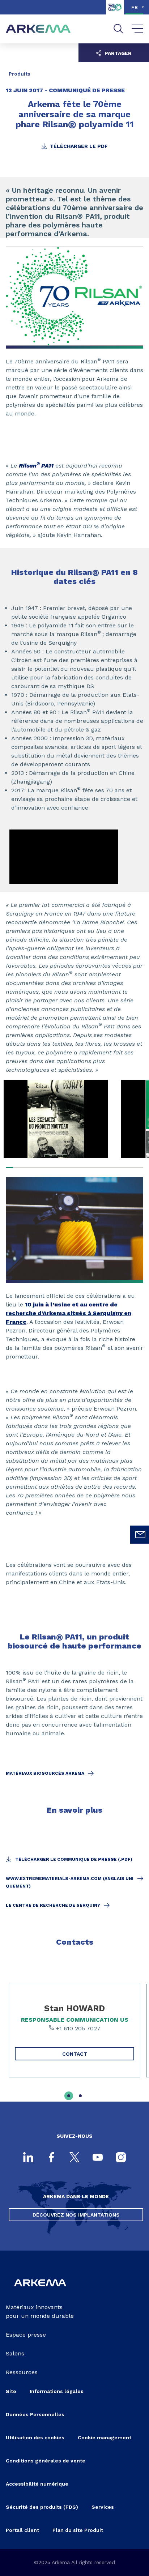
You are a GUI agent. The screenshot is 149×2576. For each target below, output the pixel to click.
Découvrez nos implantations (76, 2215)
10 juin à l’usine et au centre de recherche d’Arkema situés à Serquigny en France (69, 1313)
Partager (117, 53)
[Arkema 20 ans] (115, 12)
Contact (75, 2054)
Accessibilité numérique (37, 2484)
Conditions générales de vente (46, 2461)
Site (11, 2391)
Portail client (22, 2530)
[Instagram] (121, 2158)
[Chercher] (118, 29)
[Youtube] (98, 2158)
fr (135, 7)
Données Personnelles (35, 2414)
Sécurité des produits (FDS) (42, 2507)
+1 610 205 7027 (77, 2028)
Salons (15, 2353)
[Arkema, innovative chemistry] (40, 2291)
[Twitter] (74, 2158)
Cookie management (105, 2438)
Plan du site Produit (78, 2530)
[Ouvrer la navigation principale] (138, 29)
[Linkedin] (28, 2158)
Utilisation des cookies (35, 2438)
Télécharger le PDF (78, 146)
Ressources (22, 2372)
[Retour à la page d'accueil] (38, 29)
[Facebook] (51, 2158)
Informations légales (57, 2391)
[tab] (69, 2096)
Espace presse (26, 2335)
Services (103, 2507)
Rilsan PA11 (36, 466)
